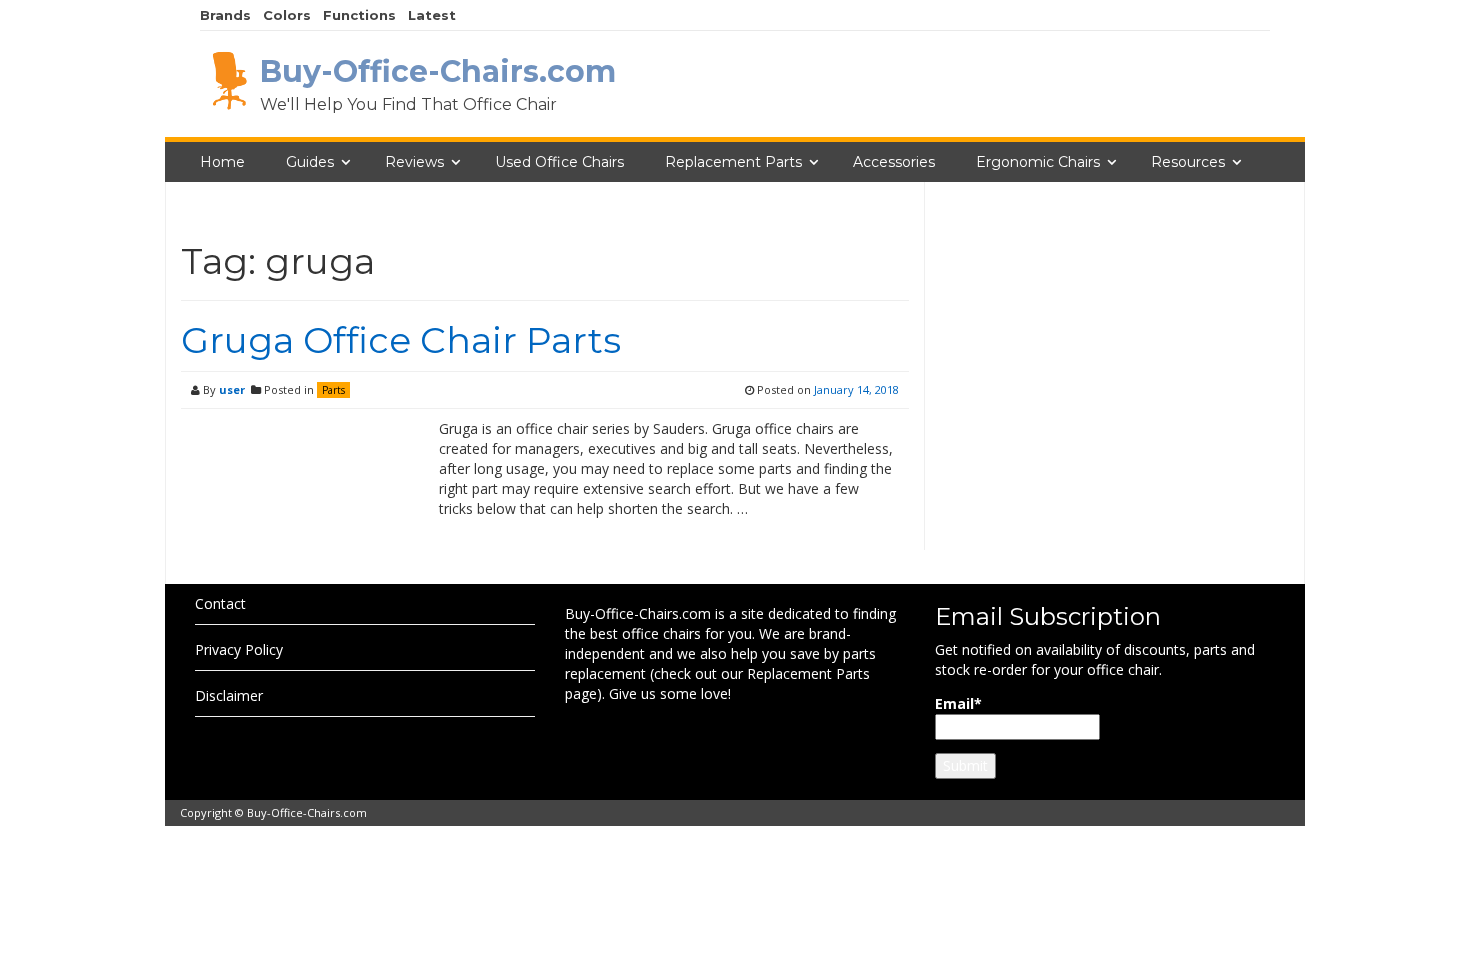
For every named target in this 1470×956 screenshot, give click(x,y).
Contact (220, 603)
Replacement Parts (733, 162)
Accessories (894, 162)
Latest (432, 15)
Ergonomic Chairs (1038, 162)
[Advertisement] (1114, 403)
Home (222, 162)
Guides (310, 162)
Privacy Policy (239, 649)
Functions (359, 15)
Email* (958, 703)
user (232, 389)
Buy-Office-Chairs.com (307, 812)
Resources (1188, 162)
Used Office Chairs (559, 162)
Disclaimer (229, 695)
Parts (333, 390)
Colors (287, 15)
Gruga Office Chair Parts (401, 340)
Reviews (414, 162)
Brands (225, 15)
